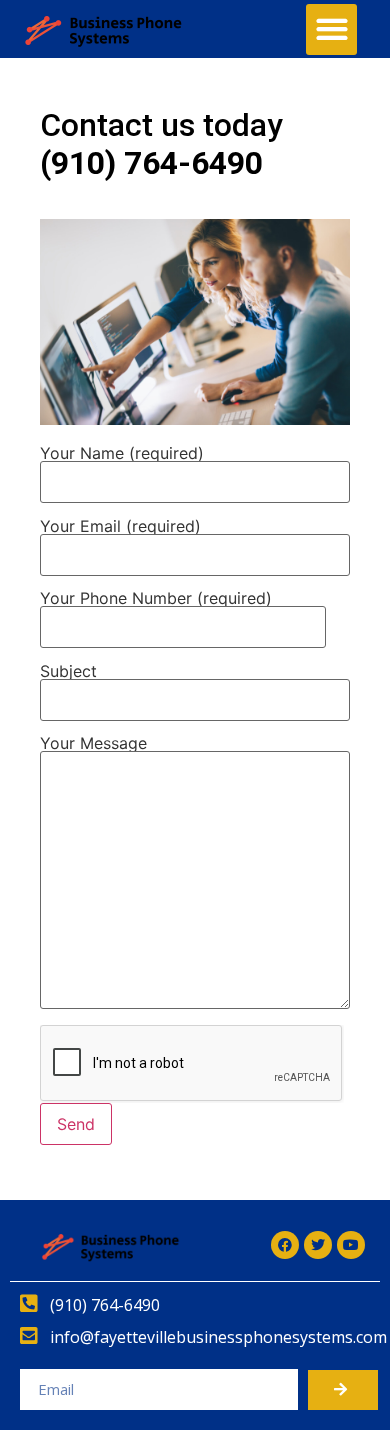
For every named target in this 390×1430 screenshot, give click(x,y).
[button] (331, 29)
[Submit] (343, 1390)
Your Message (93, 744)
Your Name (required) (122, 454)
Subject (68, 672)
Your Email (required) (120, 527)
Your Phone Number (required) (156, 599)
